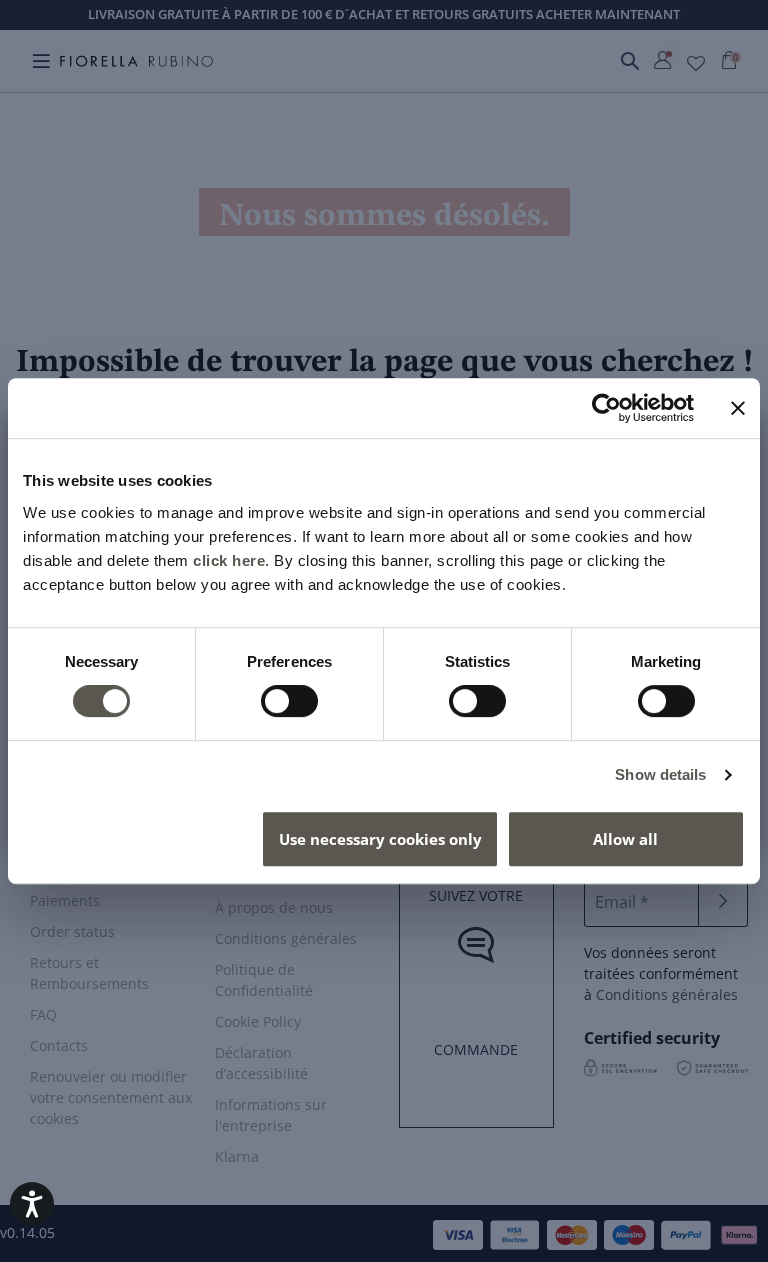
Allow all (625, 839)
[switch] (289, 701)
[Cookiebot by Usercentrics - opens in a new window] (606, 408)
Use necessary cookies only (380, 839)
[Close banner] (738, 408)
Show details (660, 774)
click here (229, 560)
